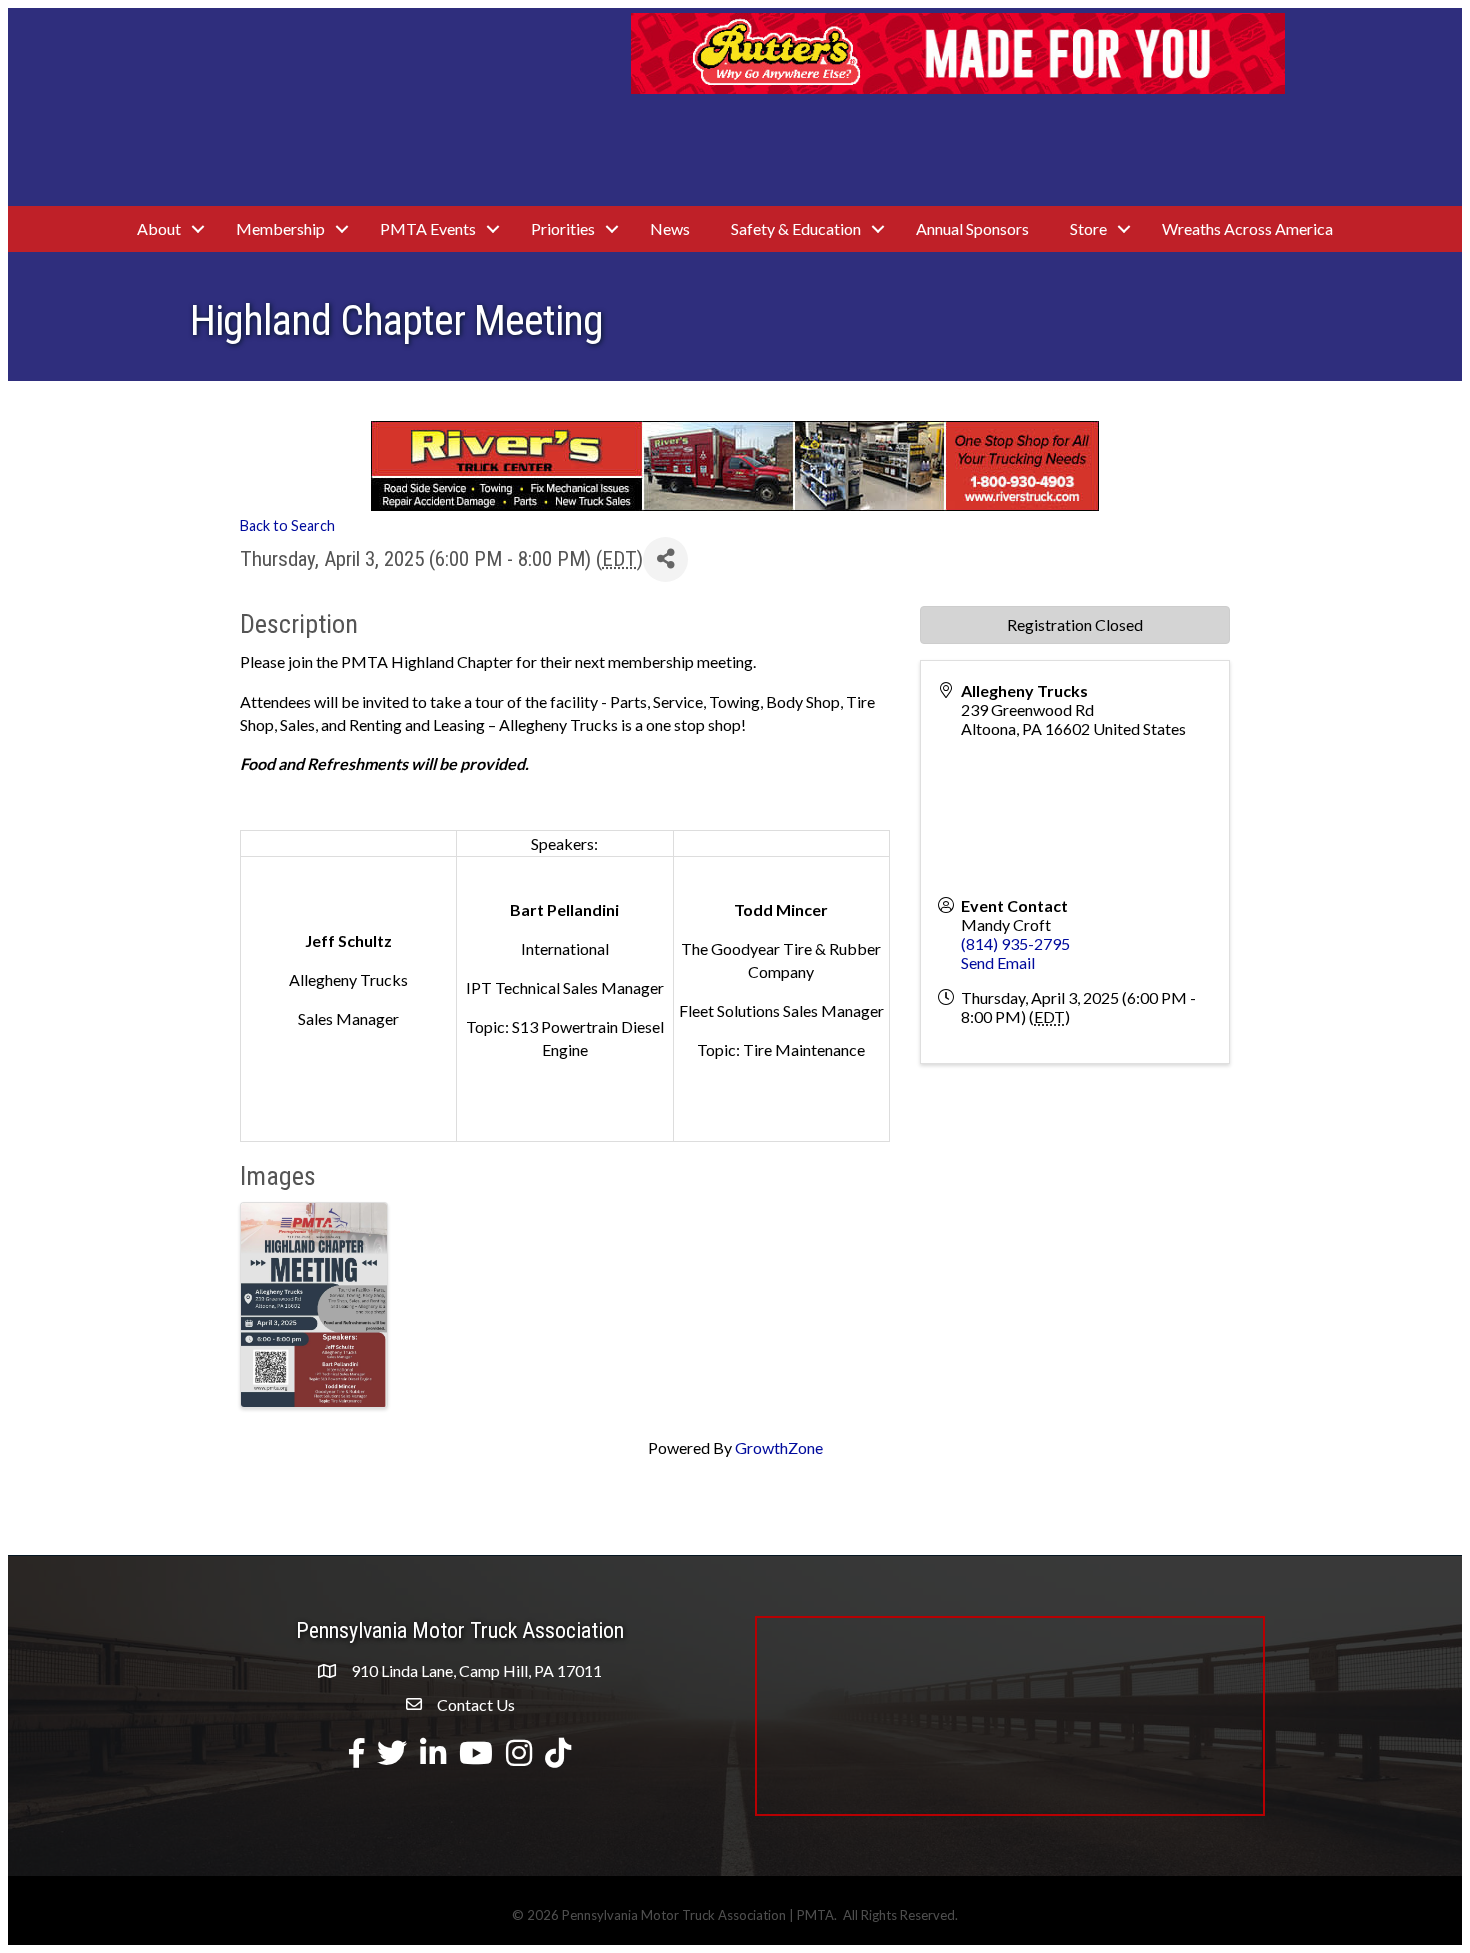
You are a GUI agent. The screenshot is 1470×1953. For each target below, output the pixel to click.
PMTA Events (428, 228)
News (670, 228)
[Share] (665, 559)
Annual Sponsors (972, 228)
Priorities (563, 228)
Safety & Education (796, 228)
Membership (280, 228)
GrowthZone (779, 1447)
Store (1088, 228)
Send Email (998, 962)
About (159, 228)
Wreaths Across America (1247, 228)
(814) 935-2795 (1015, 943)
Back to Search (287, 525)
